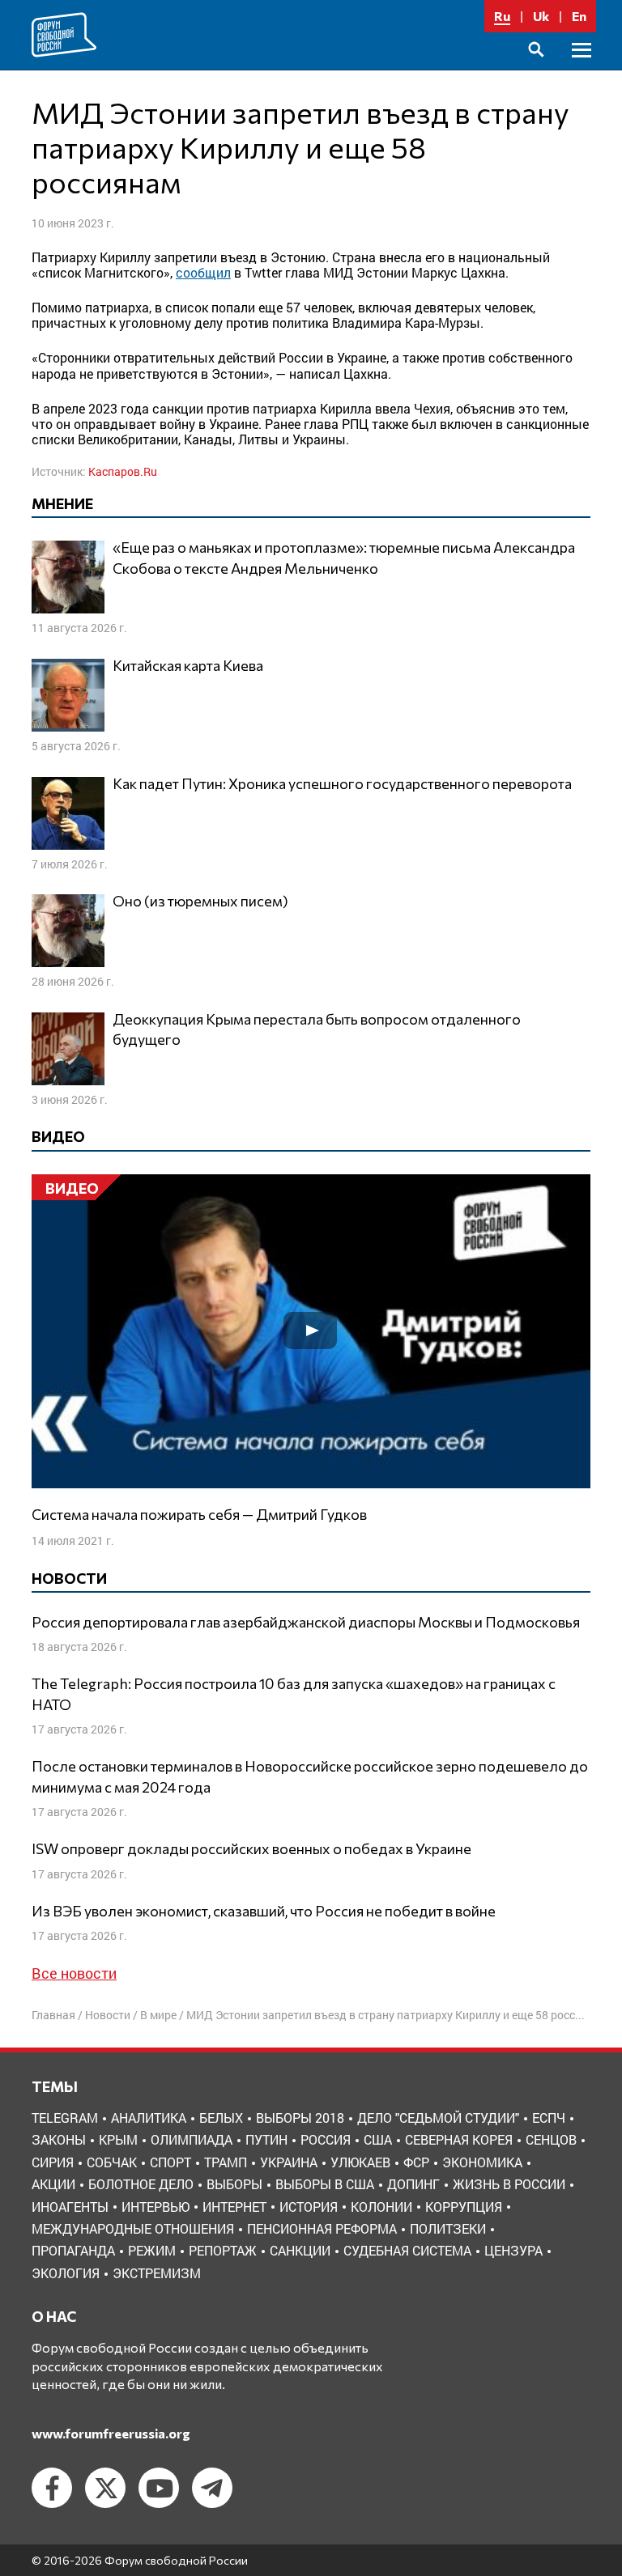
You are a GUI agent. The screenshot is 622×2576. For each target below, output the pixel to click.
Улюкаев (360, 2162)
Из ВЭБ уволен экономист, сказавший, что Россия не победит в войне (264, 1911)
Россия (326, 2139)
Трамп (226, 2162)
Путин (266, 2139)
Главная (53, 2015)
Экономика (482, 2162)
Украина (289, 2162)
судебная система (407, 2250)
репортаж (223, 2250)
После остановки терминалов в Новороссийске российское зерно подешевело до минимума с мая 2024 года (310, 1776)
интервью (155, 2207)
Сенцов (551, 2139)
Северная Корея (459, 2139)
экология (66, 2273)
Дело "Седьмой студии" (438, 2118)
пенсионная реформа (322, 2228)
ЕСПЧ (549, 2118)
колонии (381, 2207)
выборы (234, 2184)
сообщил (203, 272)
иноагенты (70, 2207)
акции (53, 2184)
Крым (118, 2139)
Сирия (53, 2162)
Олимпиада (192, 2139)
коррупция (464, 2207)
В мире (158, 2015)
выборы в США (325, 2184)
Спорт (170, 2162)
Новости (108, 2015)
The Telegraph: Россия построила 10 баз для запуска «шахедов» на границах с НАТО (294, 1693)
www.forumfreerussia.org (111, 2433)
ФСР (416, 2162)
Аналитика (149, 2118)
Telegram (65, 2118)
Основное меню (582, 68)
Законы (59, 2139)
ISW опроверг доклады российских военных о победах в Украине (251, 1848)
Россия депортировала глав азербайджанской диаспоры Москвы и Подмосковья (306, 1622)
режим (152, 2250)
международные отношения (133, 2228)
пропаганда (73, 2250)
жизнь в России (509, 2184)
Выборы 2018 (300, 2118)
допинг (413, 2184)
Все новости (74, 1973)
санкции (300, 2250)
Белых (221, 2118)
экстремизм (157, 2273)
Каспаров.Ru (123, 471)
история (309, 2207)
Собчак (112, 2162)
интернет (234, 2207)
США (378, 2139)
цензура (513, 2250)
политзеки (448, 2228)
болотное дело (141, 2184)
